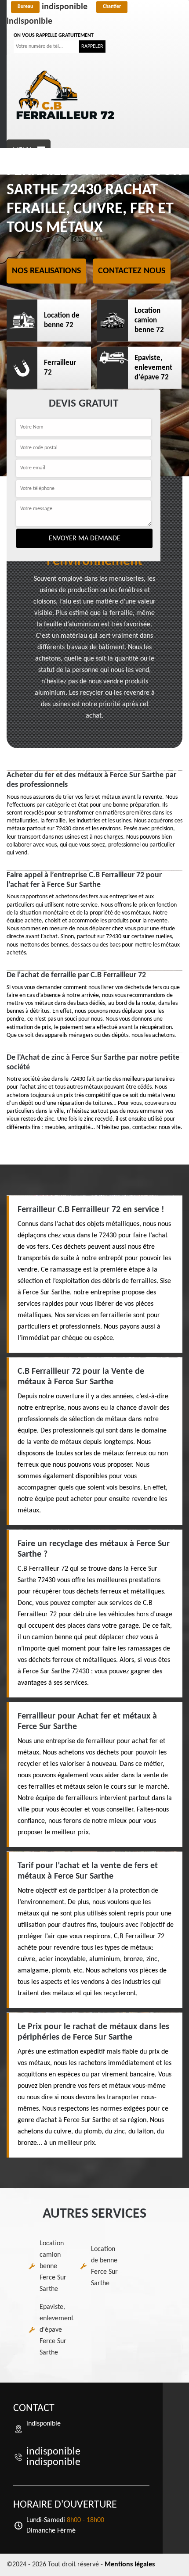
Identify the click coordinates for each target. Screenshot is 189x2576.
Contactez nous (132, 271)
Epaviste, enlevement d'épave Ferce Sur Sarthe (56, 2330)
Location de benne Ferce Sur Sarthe (104, 2266)
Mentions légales (130, 2565)
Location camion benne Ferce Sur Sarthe (53, 2266)
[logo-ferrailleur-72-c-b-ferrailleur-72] (66, 95)
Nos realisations (46, 271)
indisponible (53, 7)
